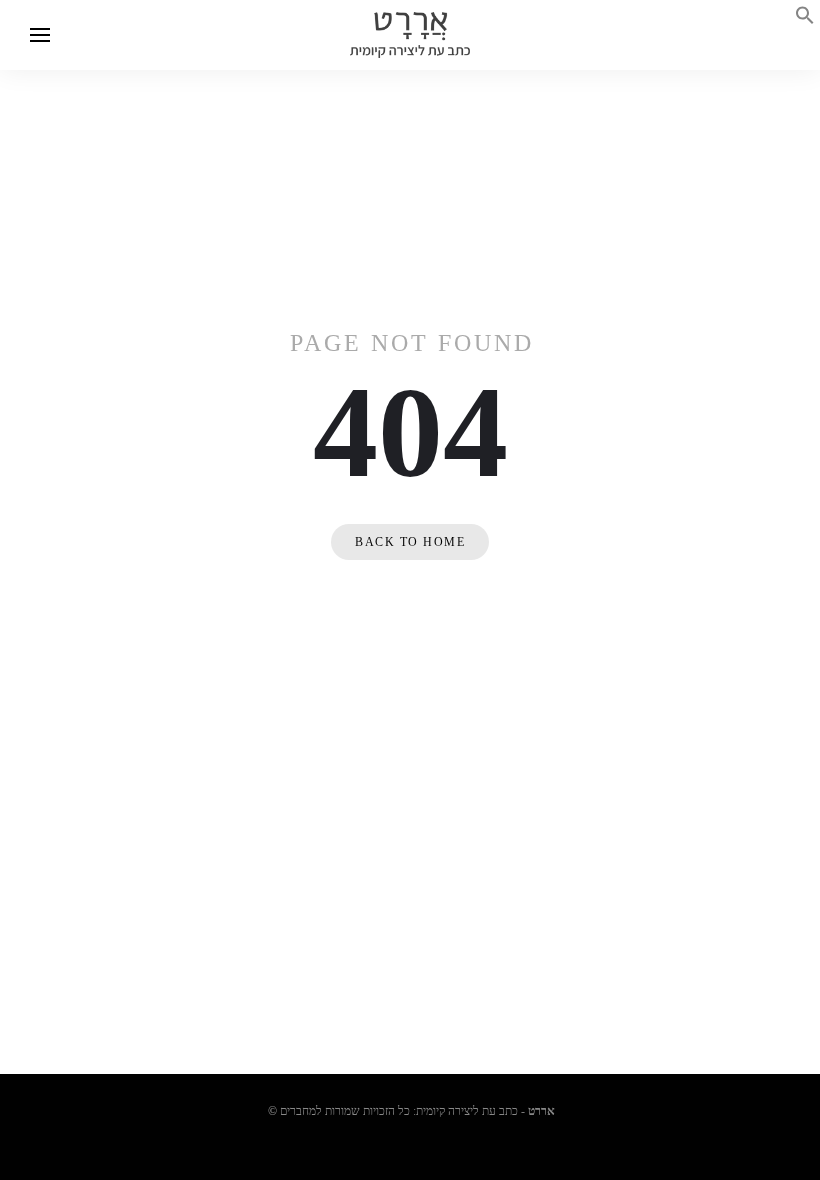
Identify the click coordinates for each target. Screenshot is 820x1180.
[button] (805, 19)
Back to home (410, 542)
